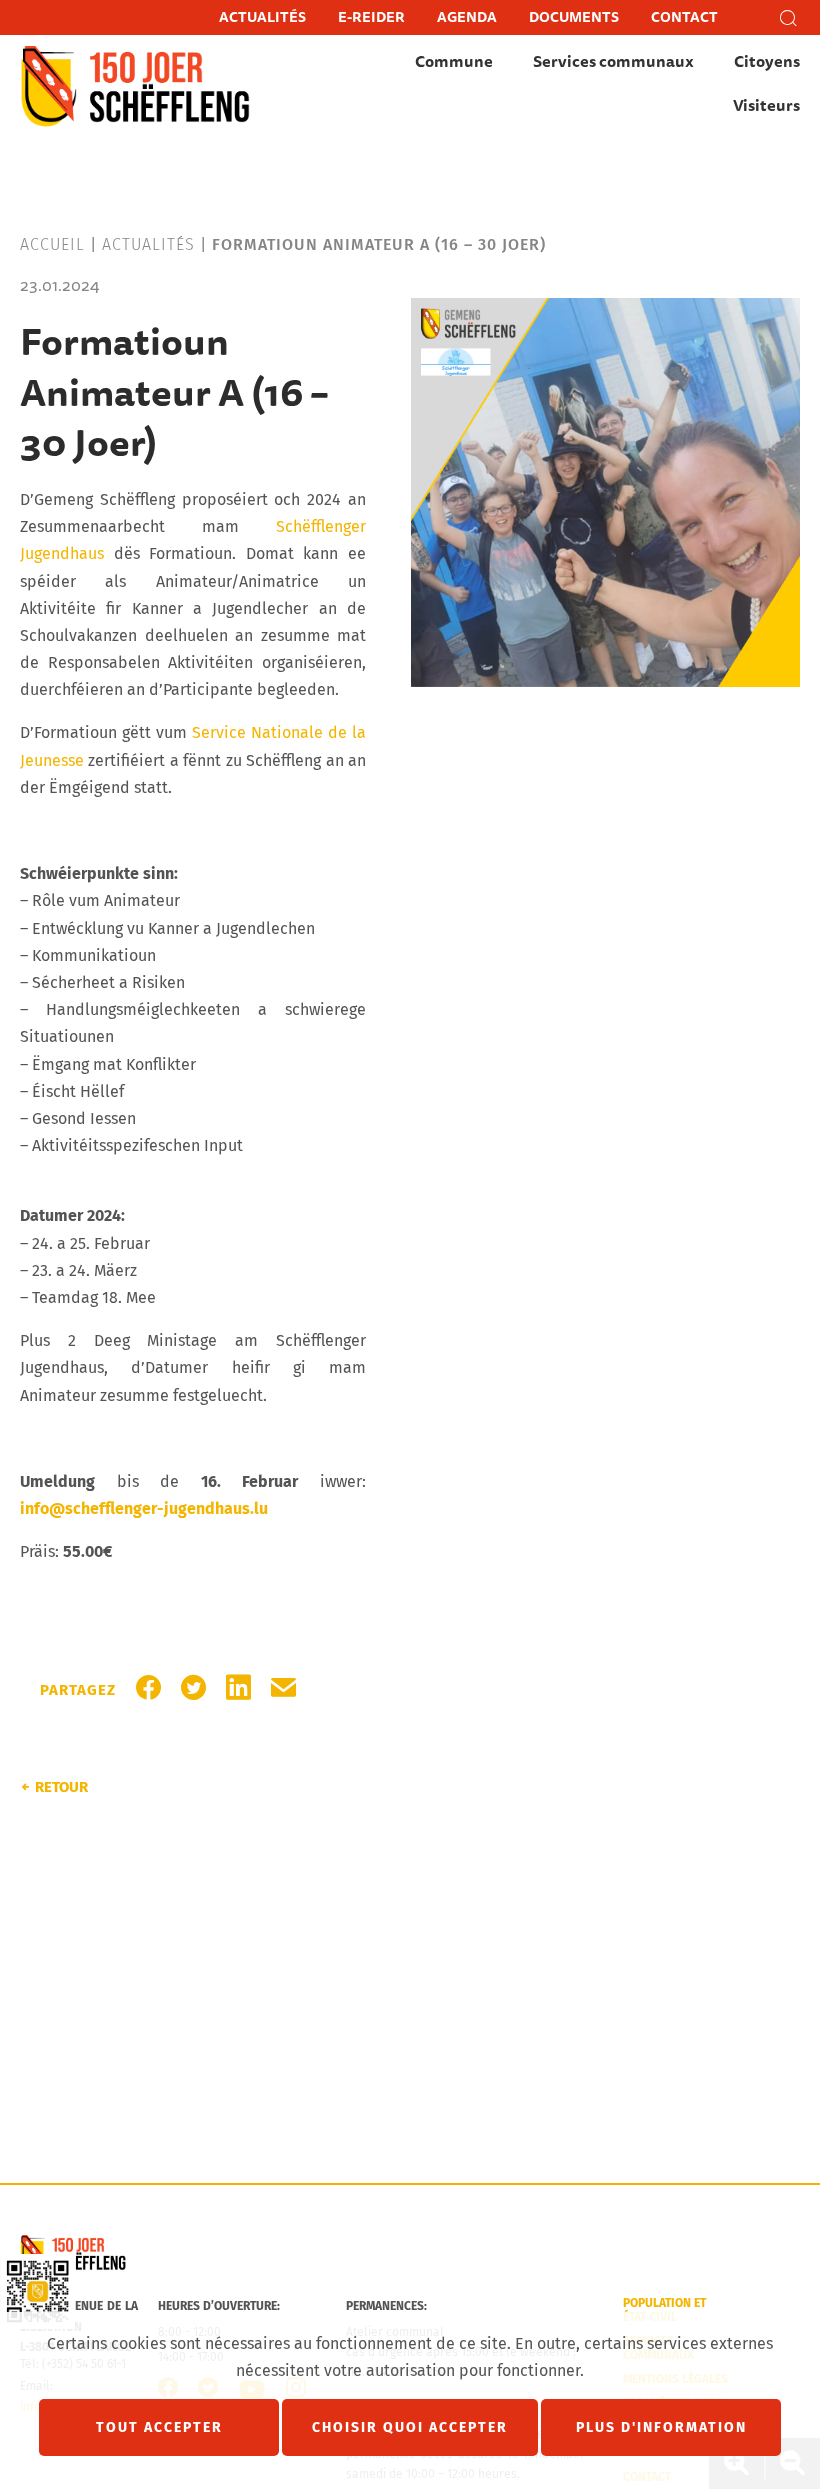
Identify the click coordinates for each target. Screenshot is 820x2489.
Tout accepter (159, 2427)
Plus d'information (661, 2427)
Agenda (467, 17)
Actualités (262, 17)
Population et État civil (664, 2310)
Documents (574, 17)
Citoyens (767, 62)
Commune (454, 62)
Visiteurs (766, 106)
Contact (684, 17)
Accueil (52, 244)
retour (61, 1787)
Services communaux (613, 62)
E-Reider (371, 17)
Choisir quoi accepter (410, 2427)
